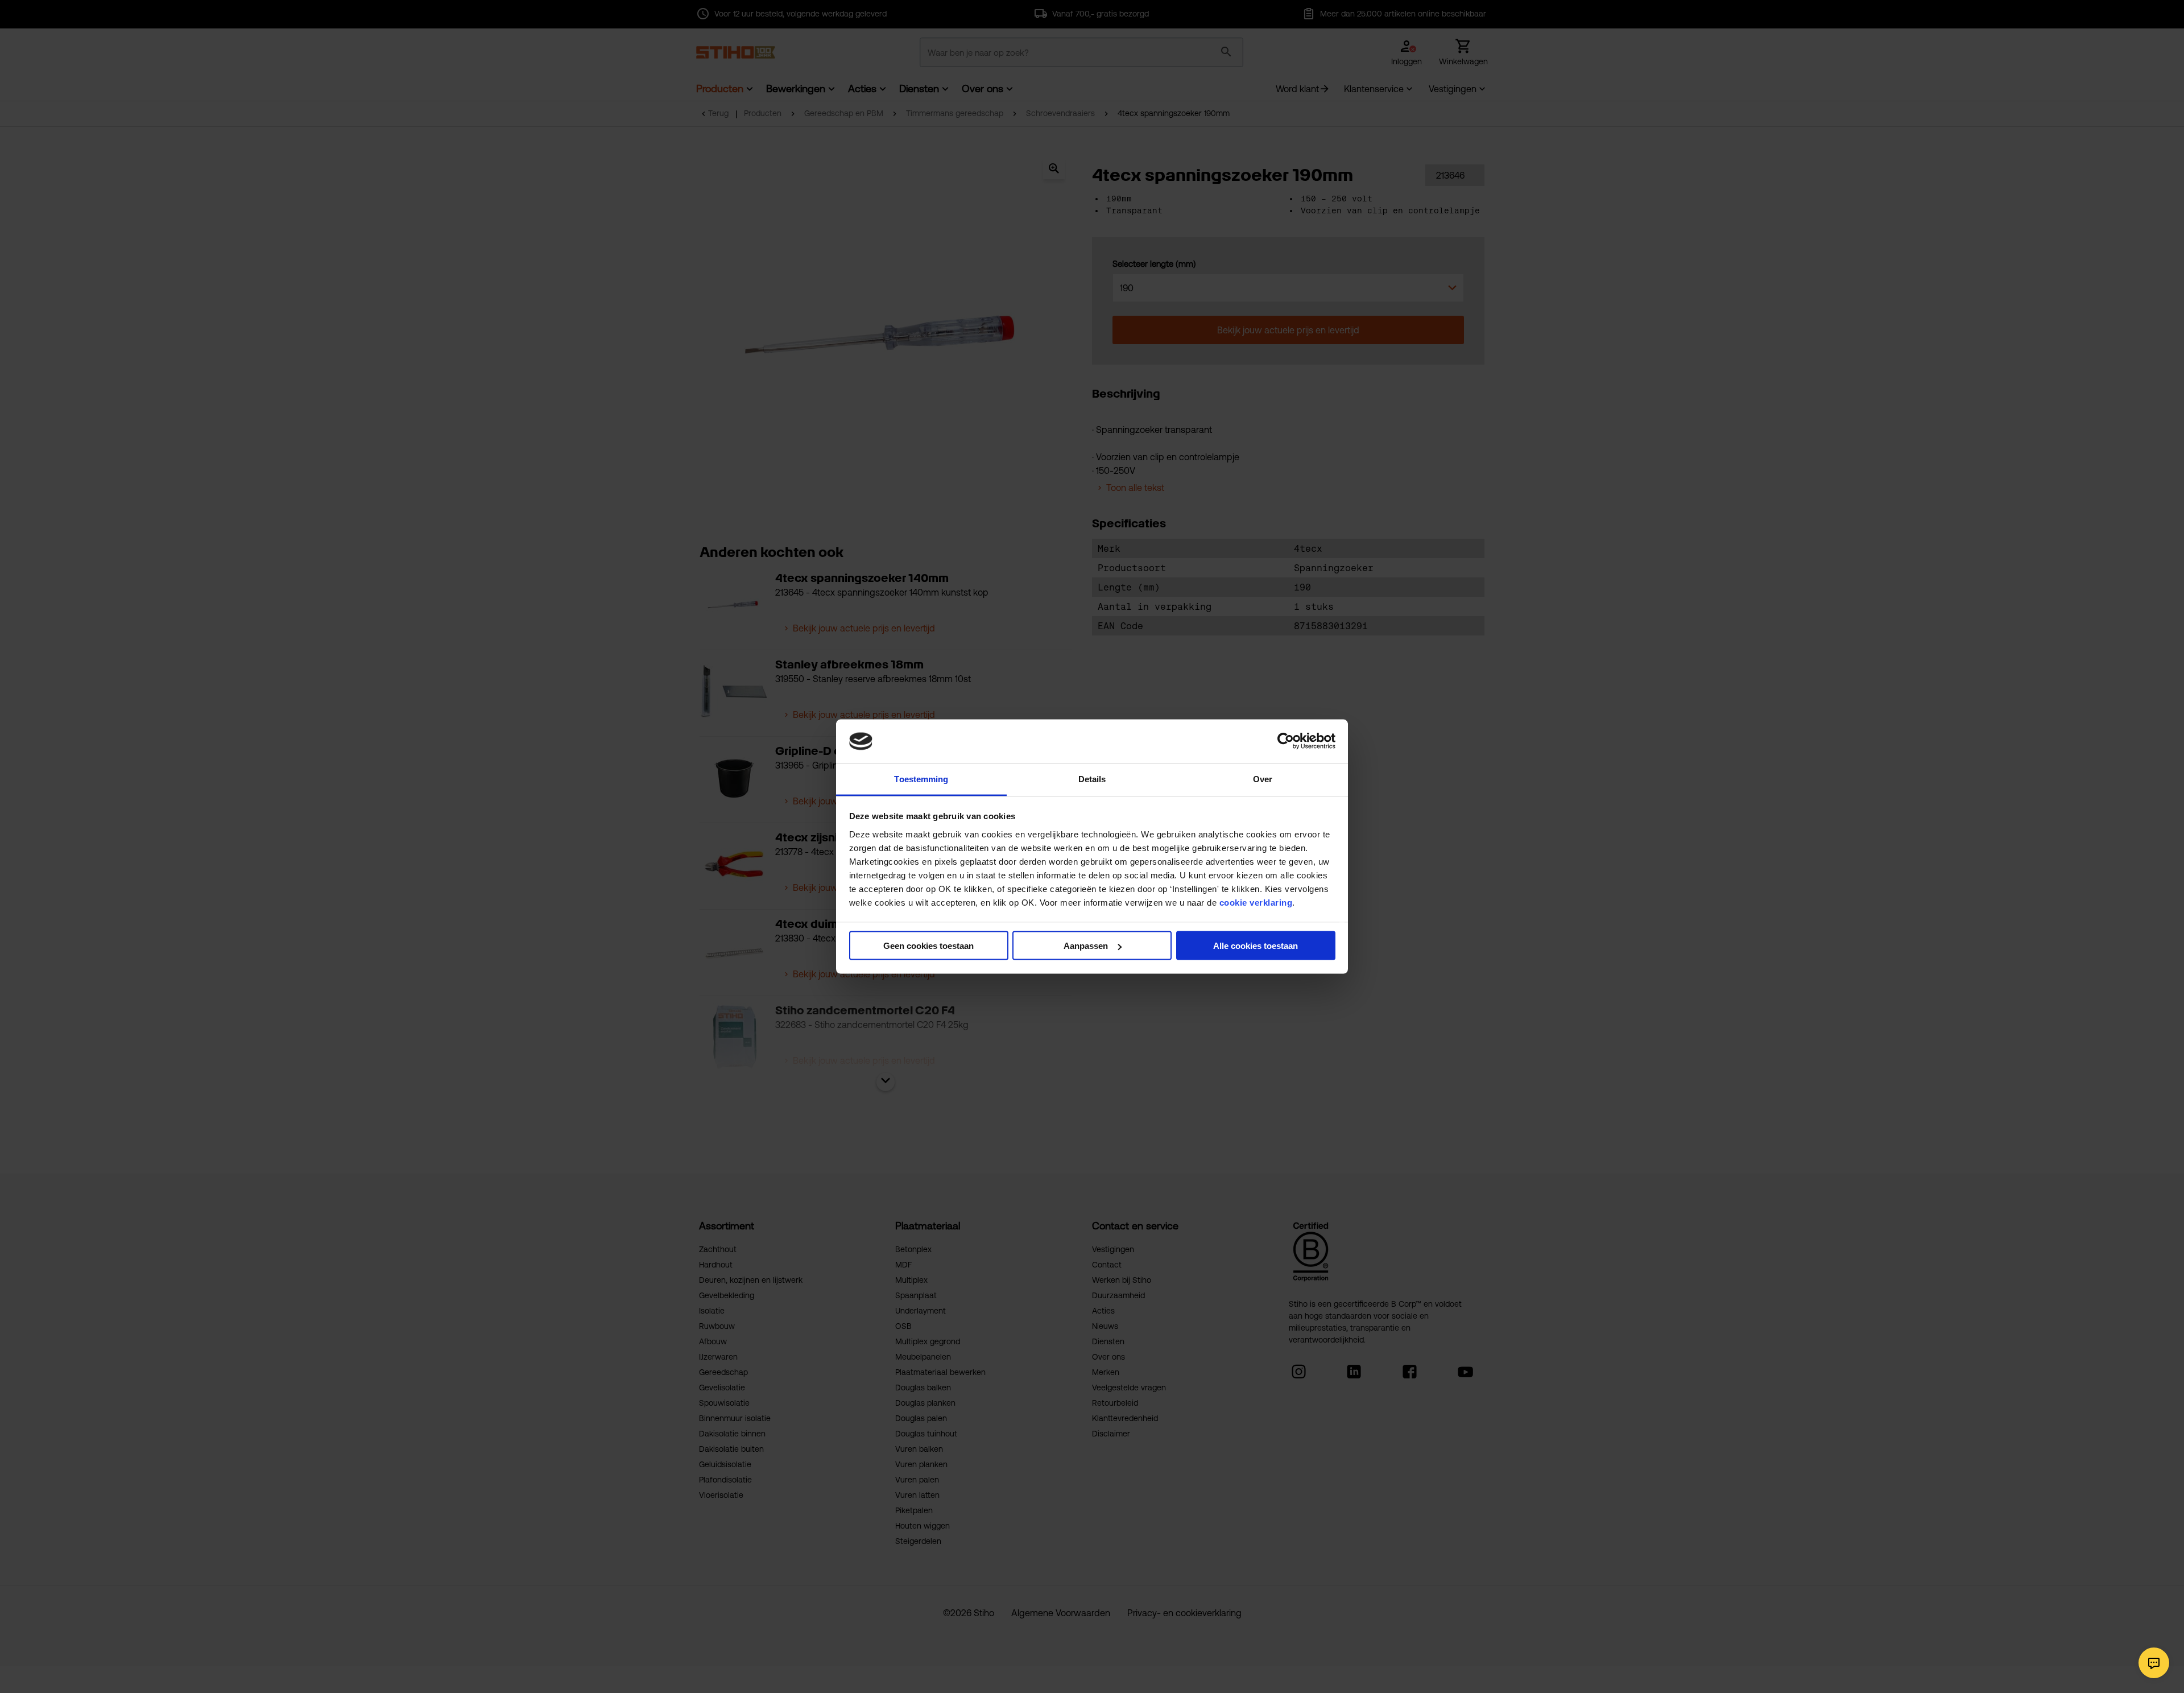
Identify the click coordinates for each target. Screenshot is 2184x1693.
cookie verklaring (1256, 902)
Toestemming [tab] (921, 779)
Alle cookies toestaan (1256, 946)
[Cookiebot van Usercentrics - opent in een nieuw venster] (1286, 741)
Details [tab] (1092, 779)
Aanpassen (1086, 946)
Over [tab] (1263, 779)
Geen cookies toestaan (928, 946)
